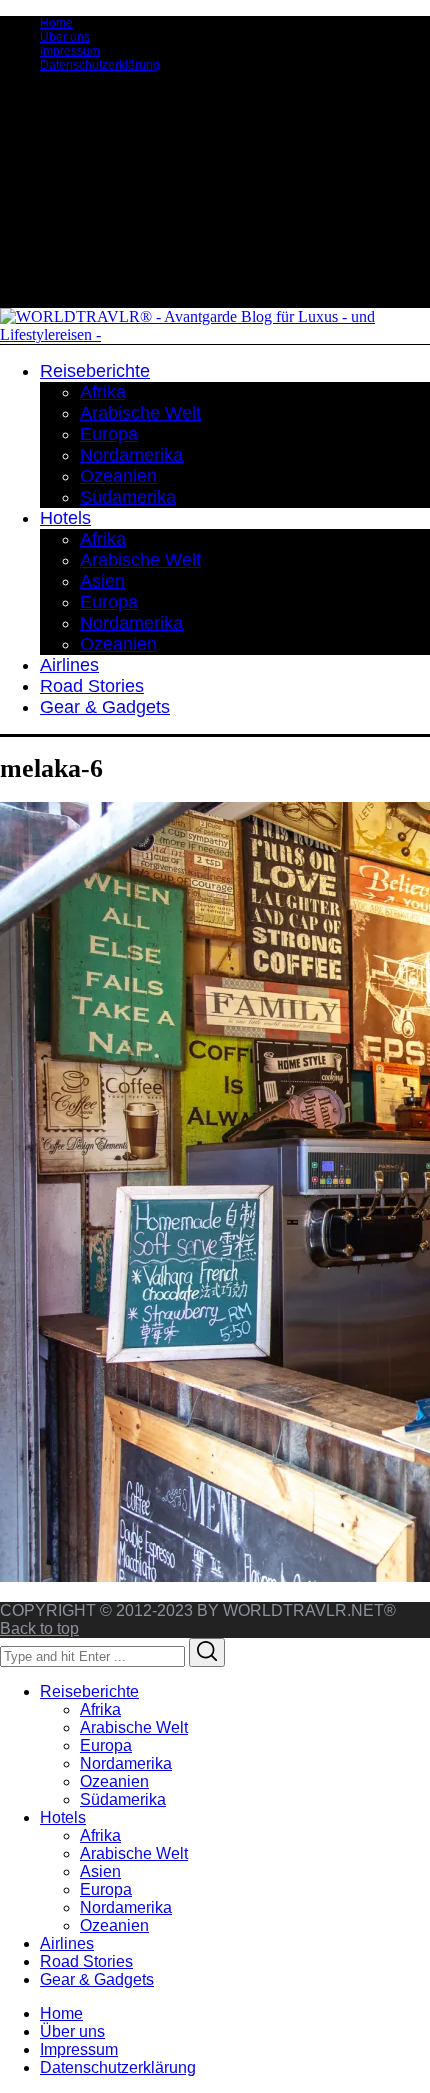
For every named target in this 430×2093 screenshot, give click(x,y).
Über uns (65, 37)
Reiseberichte (89, 1691)
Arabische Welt (134, 1727)
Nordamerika (126, 1763)
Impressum (70, 51)
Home (56, 23)
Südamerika (123, 1799)
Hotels (63, 1817)
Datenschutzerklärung (100, 65)
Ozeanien (114, 1781)
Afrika (100, 1709)
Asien (100, 1871)
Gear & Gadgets (97, 1979)
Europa (106, 1745)
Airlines (67, 1943)
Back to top (39, 1628)
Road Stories (86, 1961)
